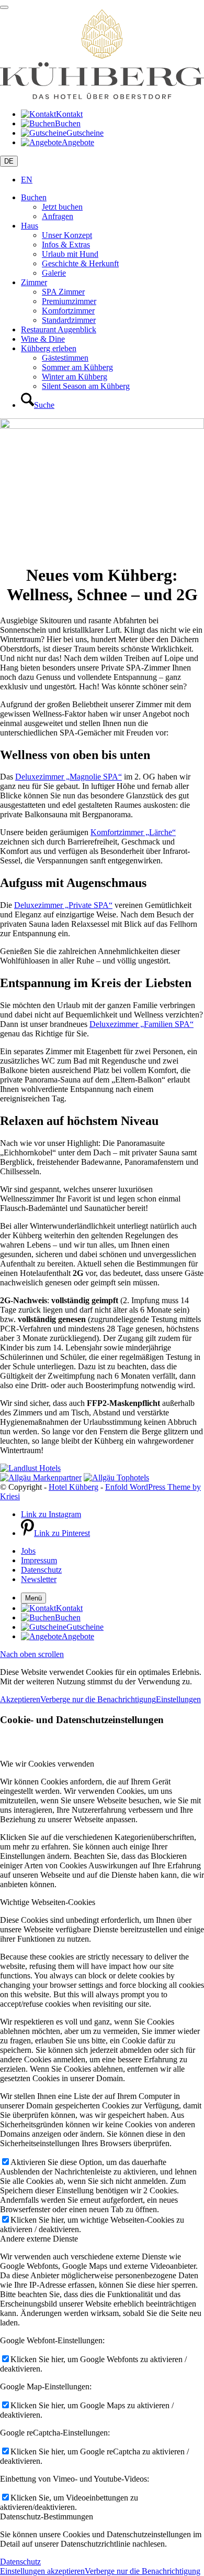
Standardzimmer (69, 320)
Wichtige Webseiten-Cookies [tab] (48, 1902)
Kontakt (69, 114)
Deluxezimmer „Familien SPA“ (141, 1024)
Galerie (54, 273)
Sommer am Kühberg (77, 367)
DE (9, 161)
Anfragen (58, 216)
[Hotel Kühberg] (102, 96)
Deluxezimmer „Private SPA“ (63, 905)
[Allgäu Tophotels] (116, 1478)
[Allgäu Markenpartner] (41, 1478)
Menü (33, 1598)
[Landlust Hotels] (30, 1468)
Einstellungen (178, 1699)
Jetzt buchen (62, 207)
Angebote (78, 142)
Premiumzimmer (69, 301)
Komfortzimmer (68, 311)
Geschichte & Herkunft (80, 263)
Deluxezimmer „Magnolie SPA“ (69, 777)
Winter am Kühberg (75, 377)
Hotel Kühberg (73, 1487)
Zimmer (34, 282)
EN (27, 180)
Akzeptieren (20, 1699)
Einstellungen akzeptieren (42, 2571)
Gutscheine (85, 133)
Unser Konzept (67, 235)
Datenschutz (20, 2562)
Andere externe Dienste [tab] (39, 2239)
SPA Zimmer (63, 292)
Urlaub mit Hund (70, 254)
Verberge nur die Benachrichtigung (98, 1699)
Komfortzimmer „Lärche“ (133, 832)
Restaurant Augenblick (59, 329)
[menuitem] (112, 401)
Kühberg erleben (49, 348)
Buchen (68, 123)
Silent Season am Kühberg (86, 386)
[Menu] (4, 7)
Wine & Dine (43, 339)
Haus (30, 226)
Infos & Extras (66, 245)
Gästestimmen (65, 358)
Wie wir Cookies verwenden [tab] (47, 1764)
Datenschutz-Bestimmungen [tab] (47, 2517)
